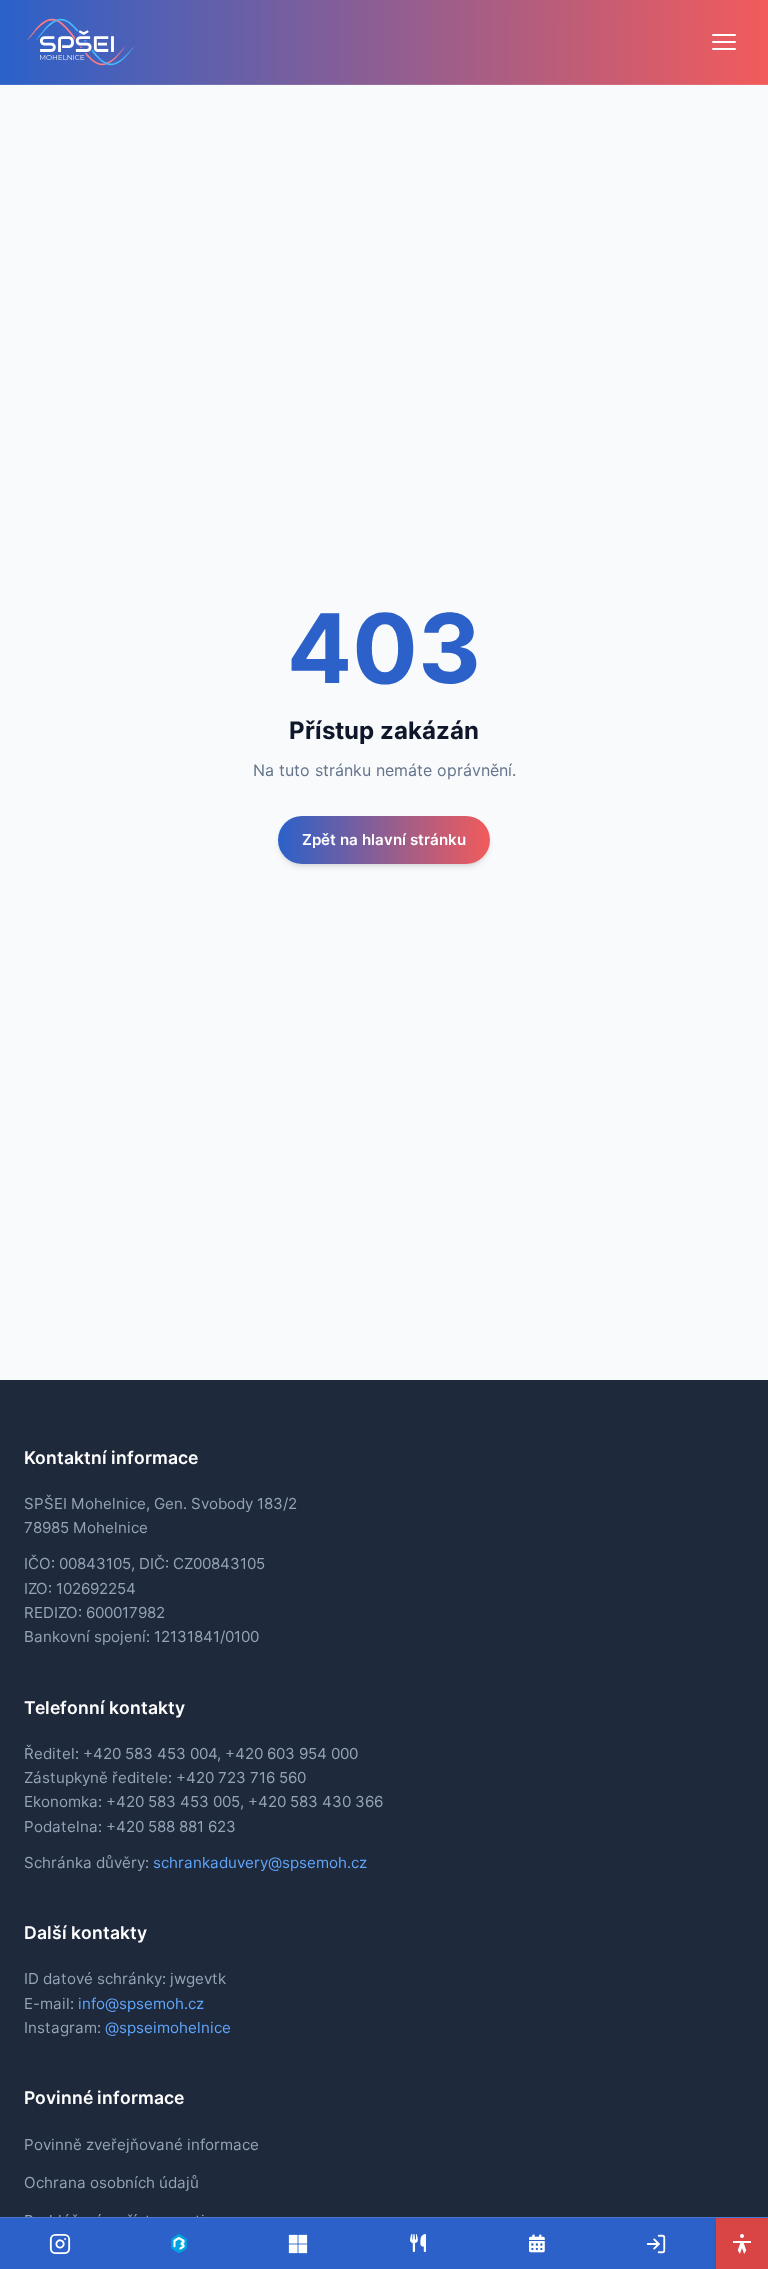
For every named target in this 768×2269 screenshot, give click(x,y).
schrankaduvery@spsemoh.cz (260, 1862)
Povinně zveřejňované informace (141, 2144)
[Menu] (724, 42)
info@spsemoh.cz (141, 2003)
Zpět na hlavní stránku (384, 839)
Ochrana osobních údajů (111, 2182)
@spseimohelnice (168, 2027)
